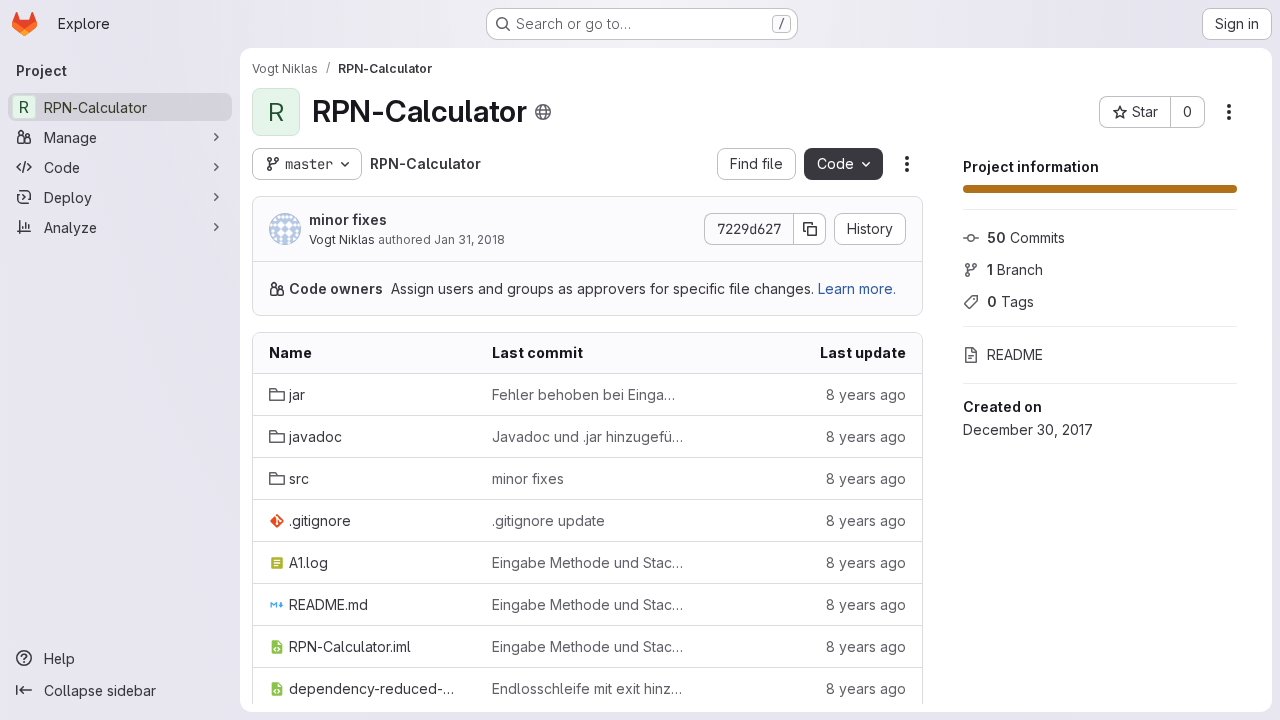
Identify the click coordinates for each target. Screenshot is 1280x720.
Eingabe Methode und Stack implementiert (587, 562)
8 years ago (866, 394)
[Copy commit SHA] (810, 229)
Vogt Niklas (342, 239)
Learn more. (857, 288)
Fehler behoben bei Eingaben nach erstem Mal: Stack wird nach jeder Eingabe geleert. (587, 394)
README (1015, 354)
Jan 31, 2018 (469, 239)
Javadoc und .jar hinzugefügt (587, 436)
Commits (1026, 237)
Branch (1015, 269)
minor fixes (348, 219)
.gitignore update (548, 520)
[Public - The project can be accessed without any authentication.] (543, 112)
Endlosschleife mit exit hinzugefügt (587, 688)
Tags (1010, 301)
